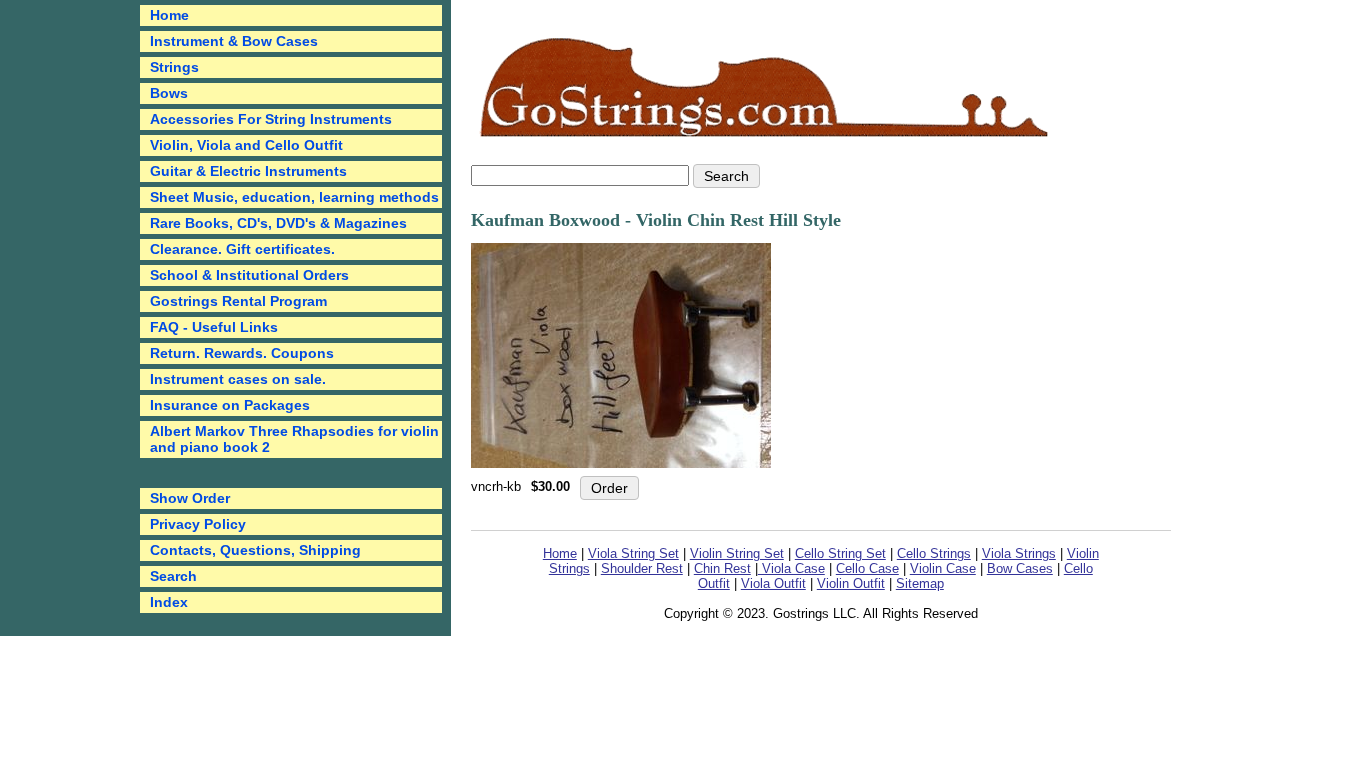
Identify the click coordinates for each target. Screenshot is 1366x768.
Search (173, 576)
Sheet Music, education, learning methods (294, 197)
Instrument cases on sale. (238, 379)
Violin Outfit (851, 583)
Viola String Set (633, 553)
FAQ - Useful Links (214, 327)
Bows (169, 93)
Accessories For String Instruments (271, 119)
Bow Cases (1020, 568)
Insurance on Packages (230, 405)
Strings (174, 67)
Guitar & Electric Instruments (248, 171)
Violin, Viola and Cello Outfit (246, 145)
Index (169, 602)
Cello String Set (840, 553)
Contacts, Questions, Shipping (255, 550)
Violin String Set (737, 553)
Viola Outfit (773, 583)
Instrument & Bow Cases (234, 41)
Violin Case (943, 568)
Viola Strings (1019, 553)
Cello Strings (934, 553)
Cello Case (867, 568)
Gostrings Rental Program (238, 301)
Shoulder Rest (642, 568)
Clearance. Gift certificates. (242, 249)
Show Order (190, 498)
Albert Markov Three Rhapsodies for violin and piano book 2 (294, 439)
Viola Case (791, 568)
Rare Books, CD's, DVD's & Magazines (278, 223)
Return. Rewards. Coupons (242, 353)
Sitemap (920, 583)
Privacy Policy (198, 524)
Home (560, 553)
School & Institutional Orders (249, 275)
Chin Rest (722, 568)
